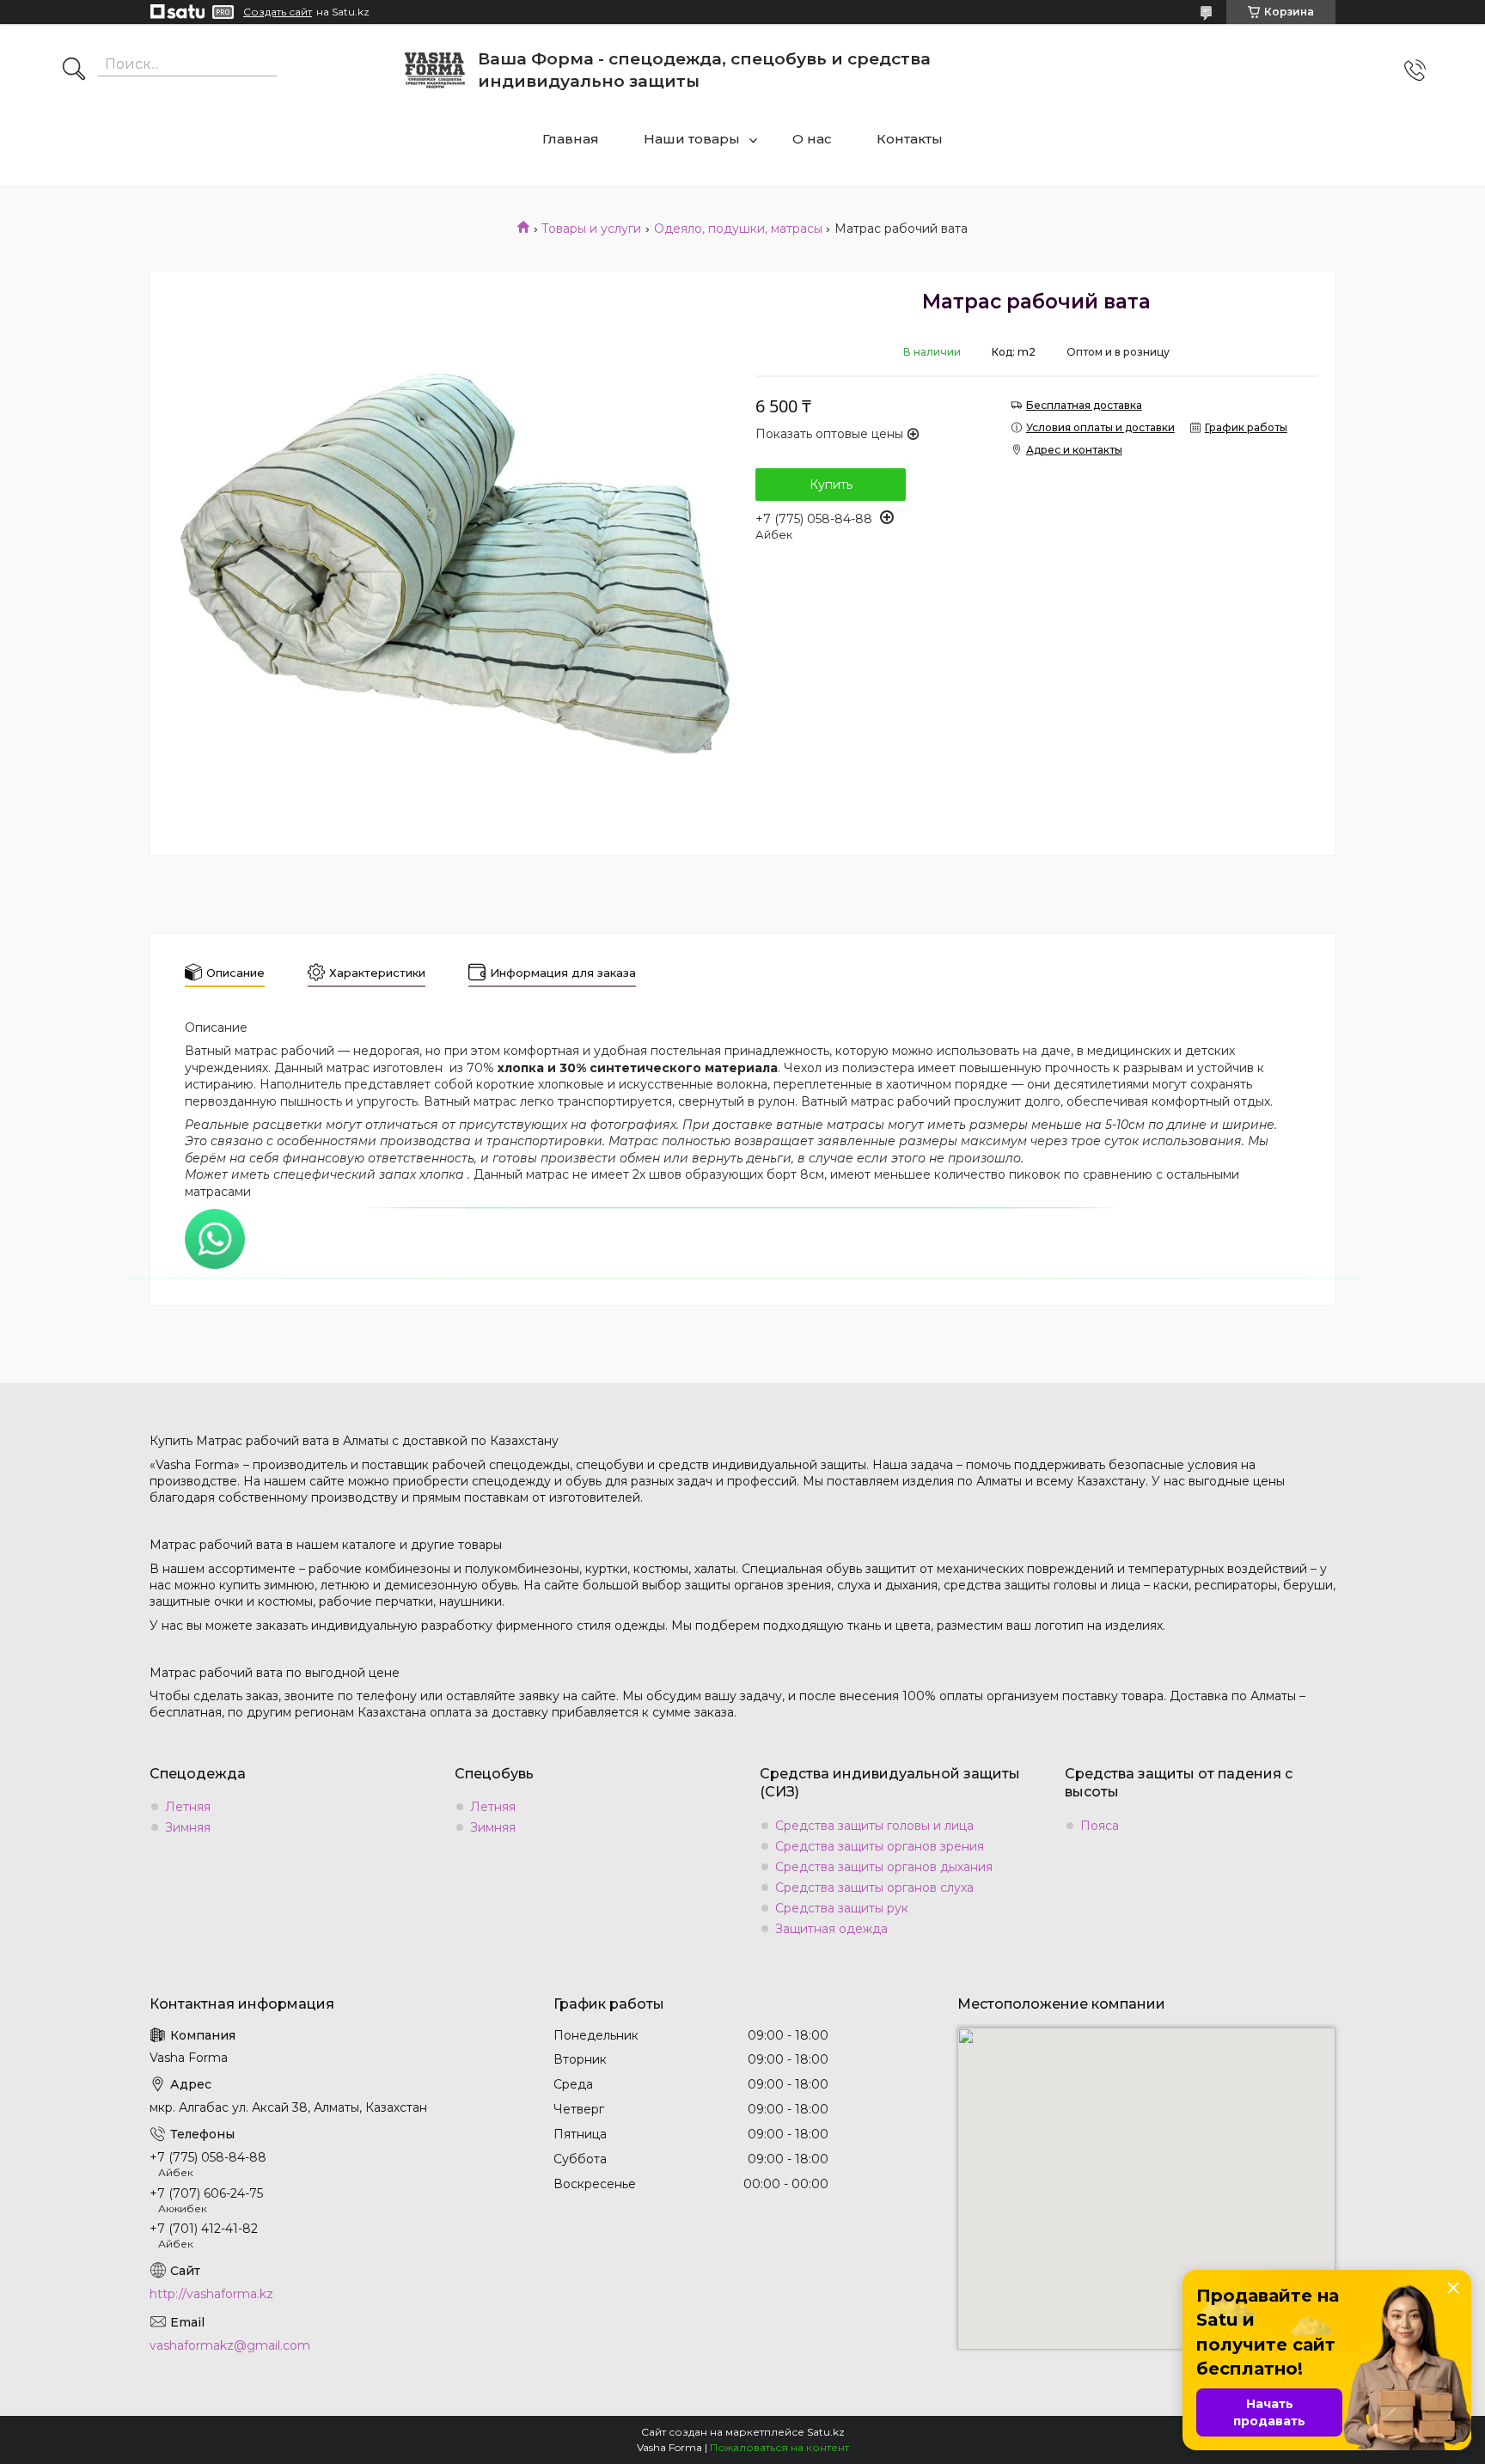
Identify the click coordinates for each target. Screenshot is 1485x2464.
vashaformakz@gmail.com (230, 2345)
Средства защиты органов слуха (874, 1888)
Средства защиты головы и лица (874, 1826)
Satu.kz (826, 2432)
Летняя (188, 1807)
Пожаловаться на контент (779, 2447)
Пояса (1100, 1826)
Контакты (910, 139)
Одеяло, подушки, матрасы (738, 229)
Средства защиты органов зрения (880, 1846)
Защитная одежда (831, 1929)
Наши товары (692, 139)
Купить (831, 485)
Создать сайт (278, 12)
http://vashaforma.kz (211, 2294)
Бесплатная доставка (1084, 405)
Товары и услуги (591, 229)
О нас (812, 139)
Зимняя (188, 1827)
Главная (571, 139)
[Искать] (74, 70)
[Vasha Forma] (435, 70)
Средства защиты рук (842, 1908)
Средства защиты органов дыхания (884, 1867)
